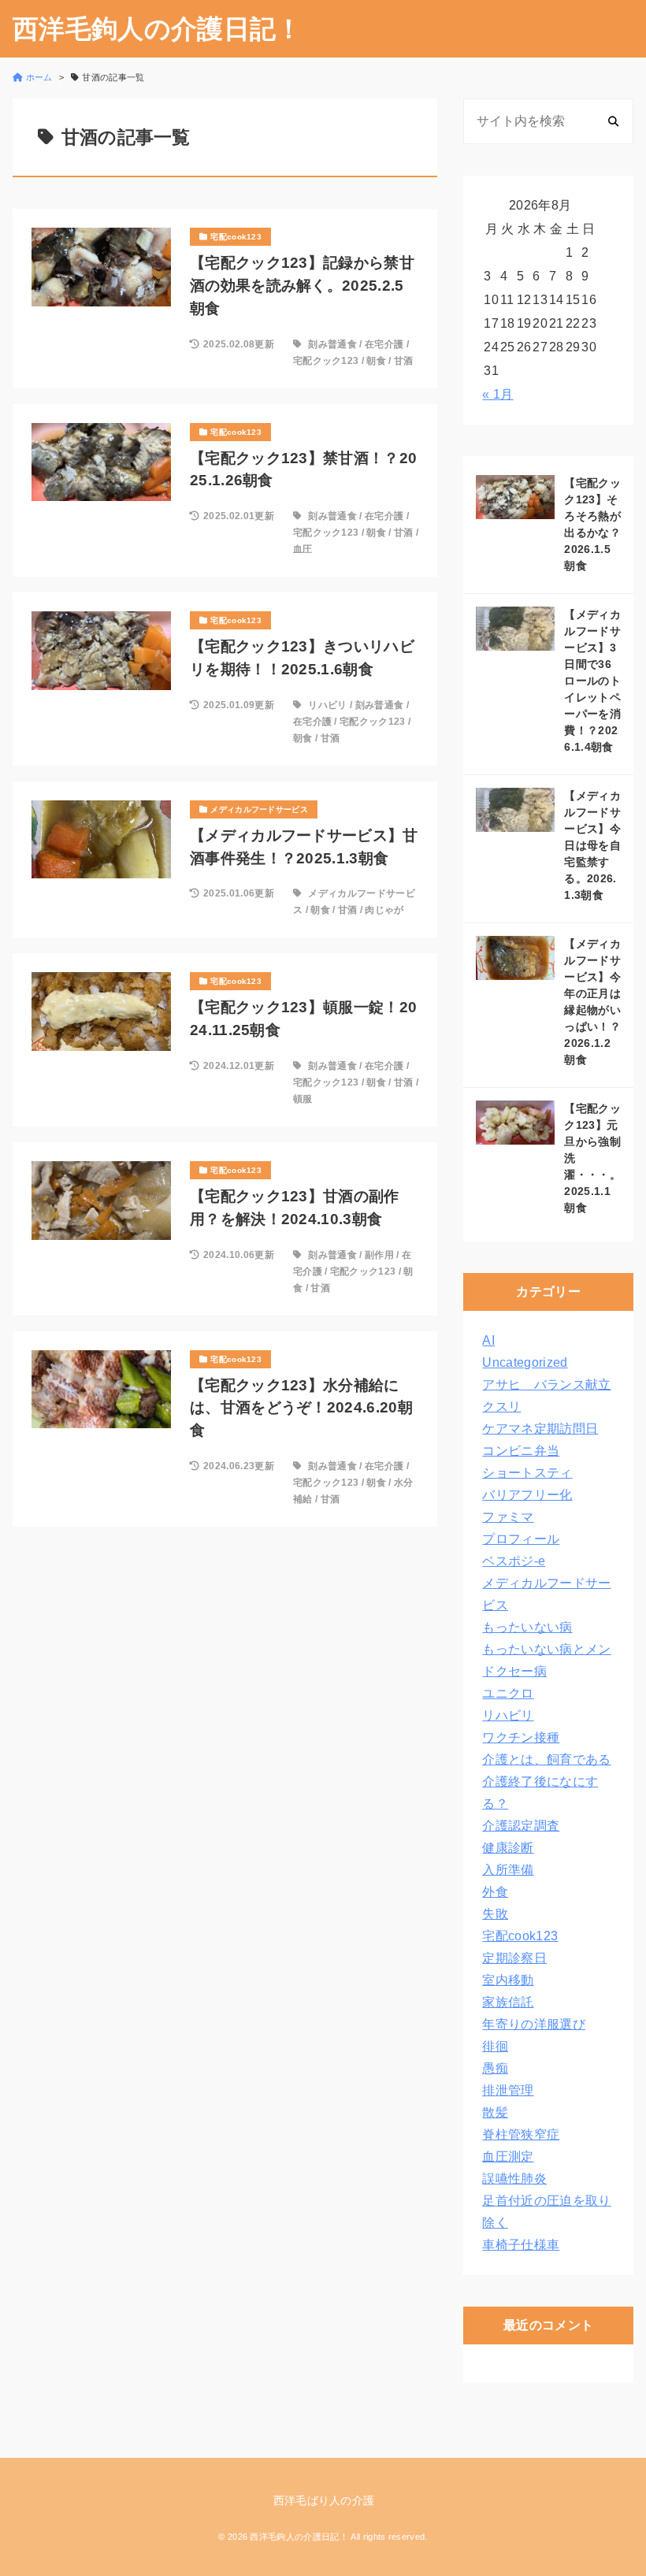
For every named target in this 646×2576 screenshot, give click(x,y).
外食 (495, 1892)
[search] (613, 121)
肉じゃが (384, 910)
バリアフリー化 (527, 1495)
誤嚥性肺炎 (514, 2179)
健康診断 (508, 1848)
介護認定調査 (521, 1826)
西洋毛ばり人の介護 (324, 2500)
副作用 (379, 1255)
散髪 (495, 2112)
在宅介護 (384, 344)
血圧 (303, 549)
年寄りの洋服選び (534, 2024)
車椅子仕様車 (521, 2245)
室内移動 (508, 1980)
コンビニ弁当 (521, 1451)
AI (488, 1340)
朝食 (376, 361)
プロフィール (521, 1539)
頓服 (303, 1099)
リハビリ (327, 705)
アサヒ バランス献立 (546, 1385)
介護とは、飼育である (546, 1759)
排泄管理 (508, 2090)
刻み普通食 (332, 344)
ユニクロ (508, 1693)
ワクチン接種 (521, 1737)
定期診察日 (514, 1958)
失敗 (495, 1914)
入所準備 (508, 1870)
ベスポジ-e (514, 1561)
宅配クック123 (326, 361)
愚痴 (495, 2068)
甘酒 (404, 361)
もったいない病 (527, 1627)
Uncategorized (525, 1362)
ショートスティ (527, 1473)
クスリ (501, 1407)
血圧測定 (508, 2157)
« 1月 (497, 394)
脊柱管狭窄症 (521, 2134)
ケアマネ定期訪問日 (540, 1429)
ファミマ (508, 1517)
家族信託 (508, 2002)
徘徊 (495, 2046)
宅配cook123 (520, 1936)
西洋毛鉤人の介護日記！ (158, 29)
